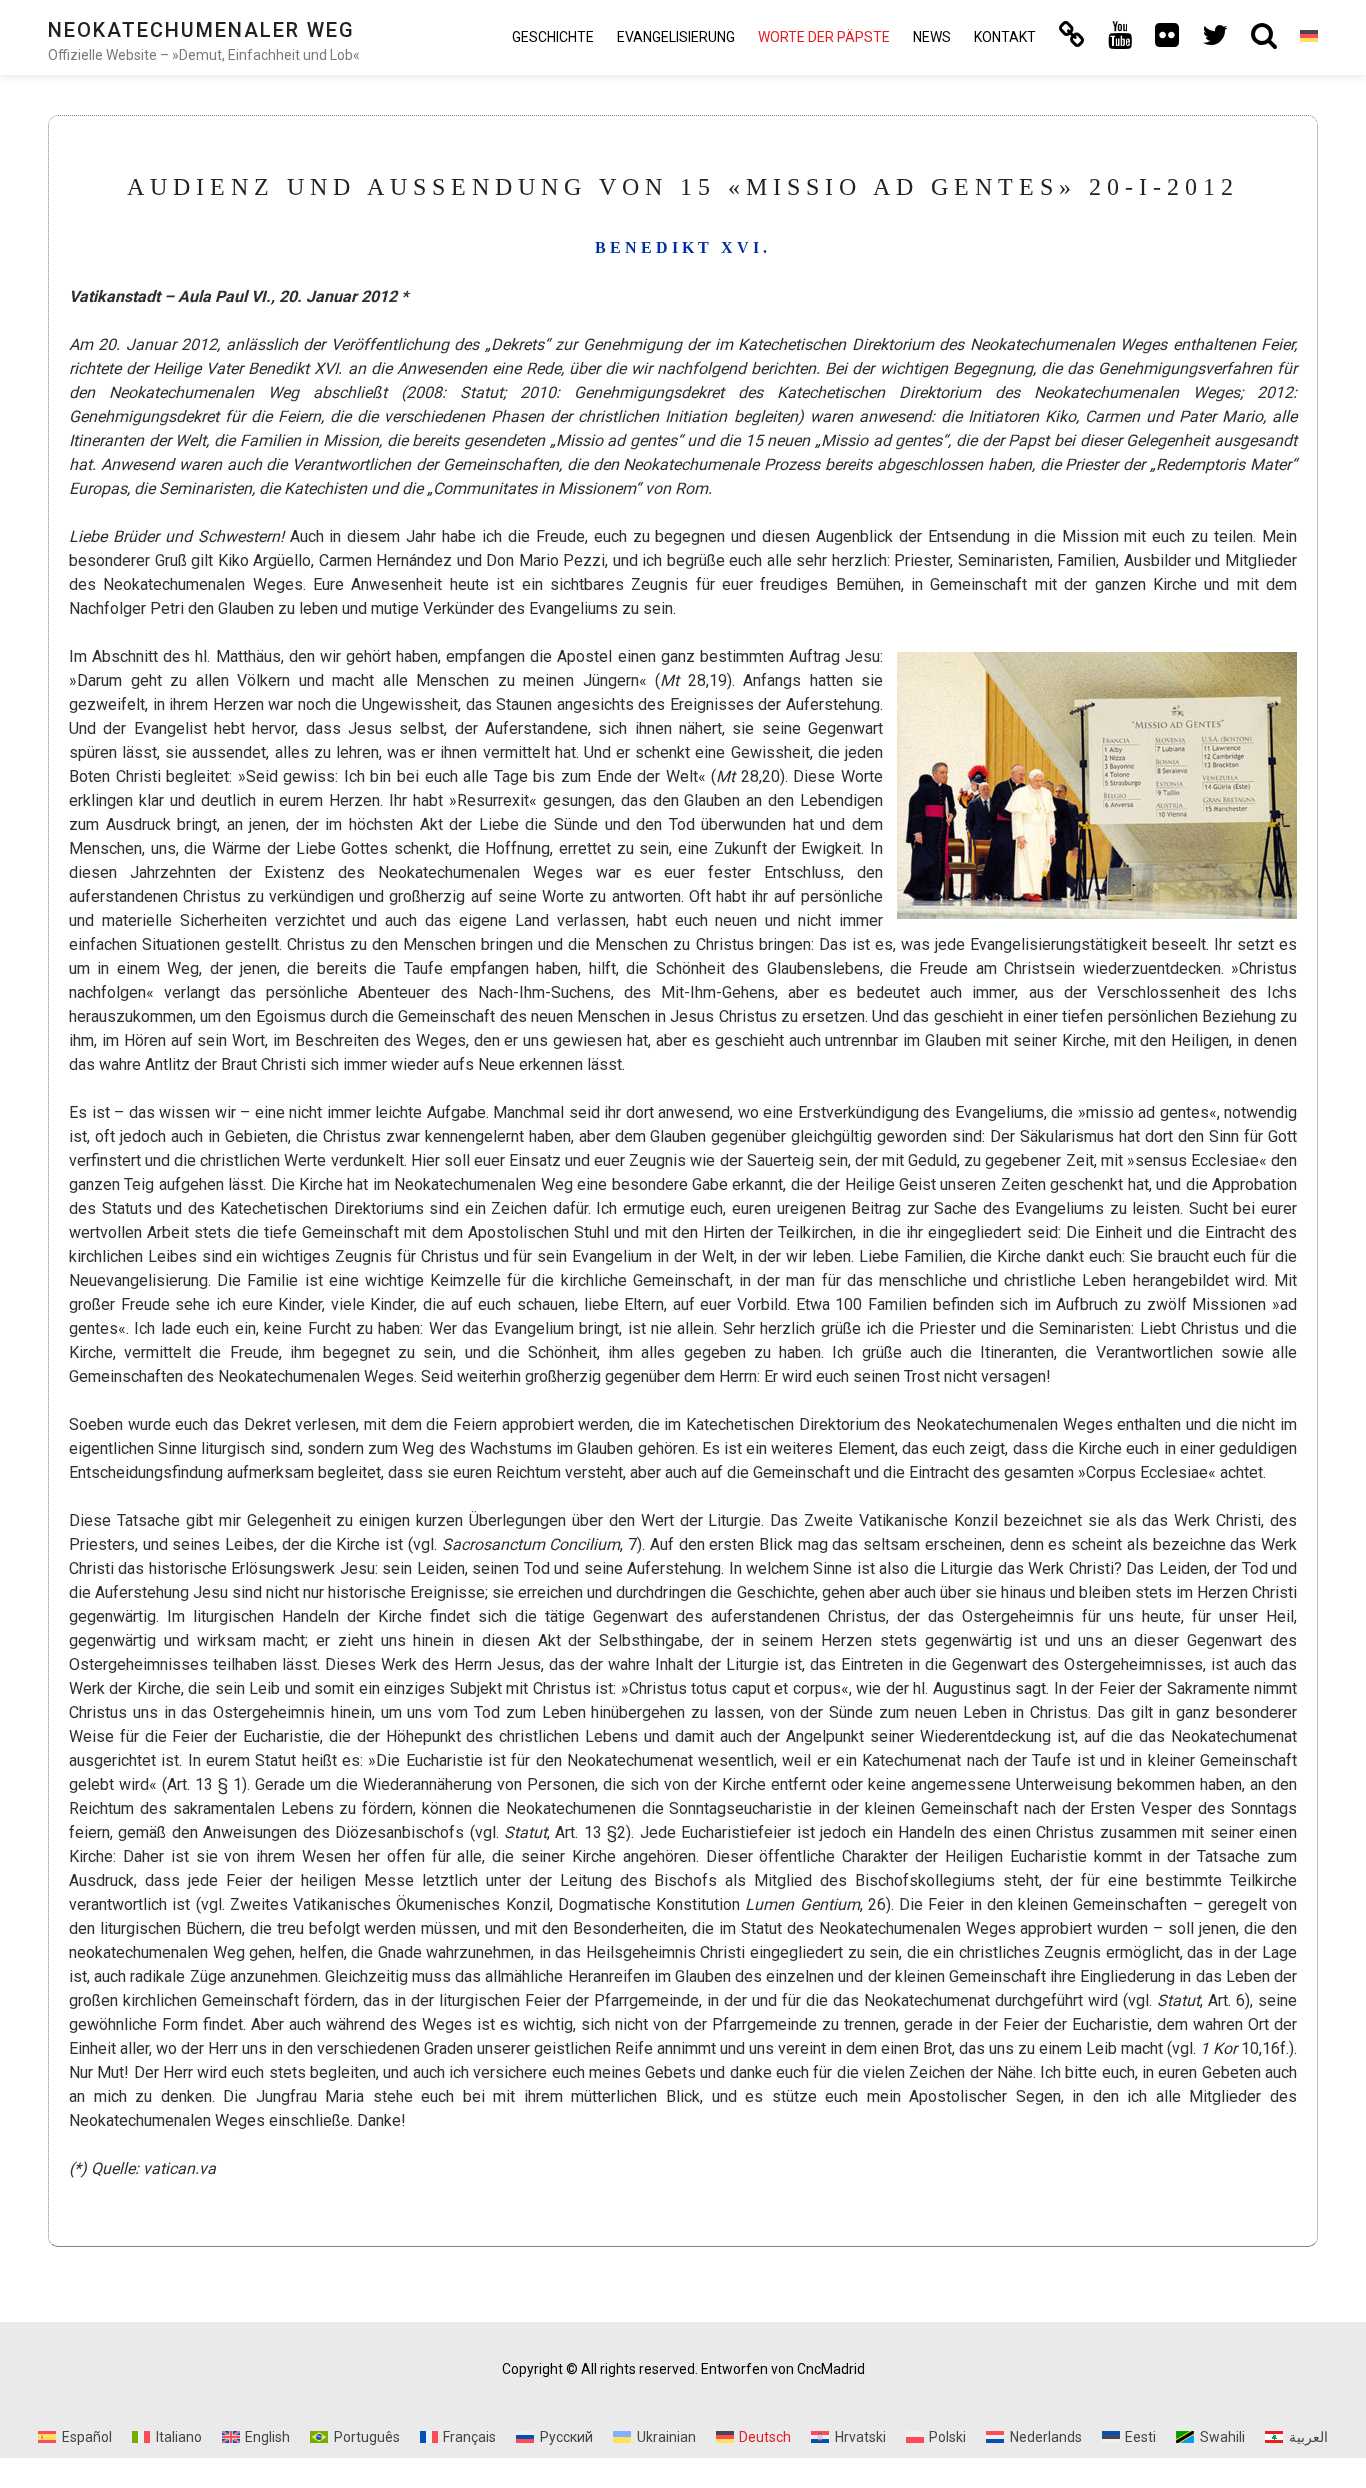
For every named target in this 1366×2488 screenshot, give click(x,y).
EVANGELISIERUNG (676, 37)
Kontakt (1005, 37)
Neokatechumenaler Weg (201, 30)
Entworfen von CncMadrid (783, 2369)
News (932, 37)
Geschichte (553, 37)
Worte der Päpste (824, 37)
